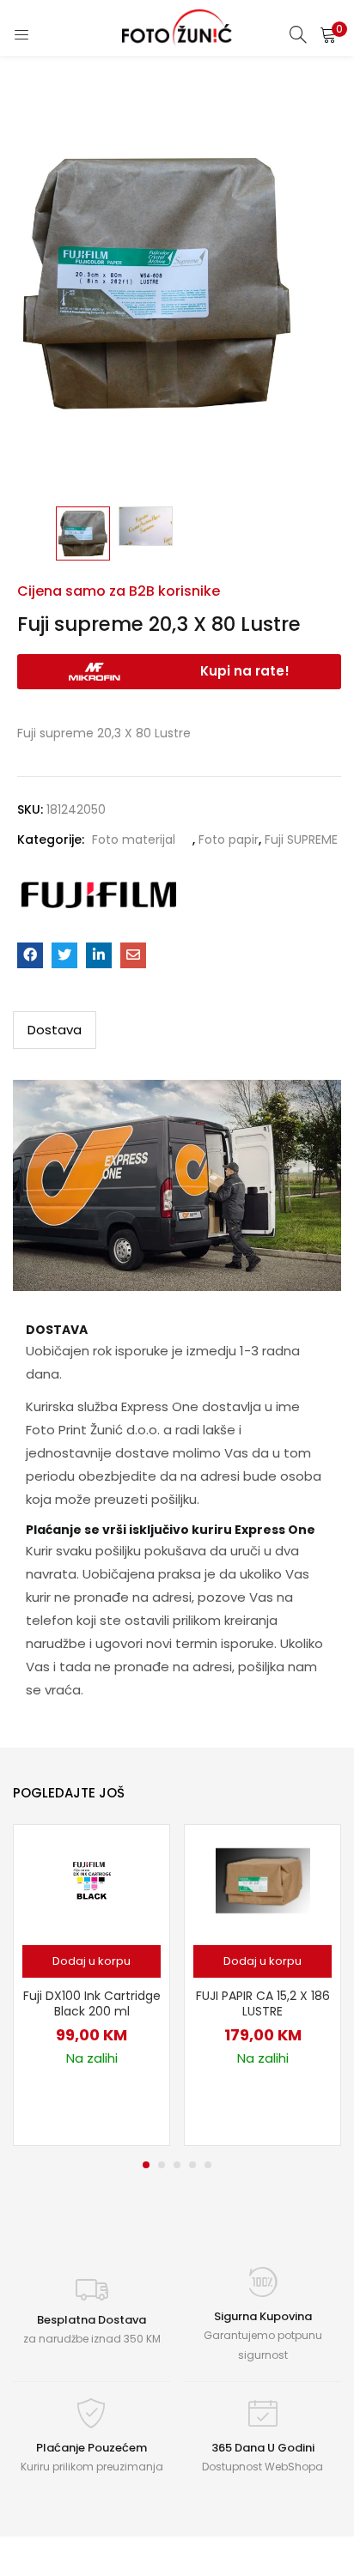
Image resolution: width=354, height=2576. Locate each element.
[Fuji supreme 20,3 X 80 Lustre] (30, 955)
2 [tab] (162, 2165)
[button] (328, 34)
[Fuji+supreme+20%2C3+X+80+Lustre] (64, 955)
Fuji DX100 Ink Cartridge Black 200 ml (92, 2003)
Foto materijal (134, 839)
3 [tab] (177, 2165)
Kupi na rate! (245, 671)
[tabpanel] (92, 1985)
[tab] (55, 1030)
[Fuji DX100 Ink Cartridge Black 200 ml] (92, 1880)
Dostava (55, 1030)
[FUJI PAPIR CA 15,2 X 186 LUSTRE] (263, 1880)
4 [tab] (192, 2165)
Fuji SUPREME (301, 839)
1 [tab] (146, 2165)
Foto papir (229, 839)
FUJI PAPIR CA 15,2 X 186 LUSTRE (263, 2003)
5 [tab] (208, 2165)
